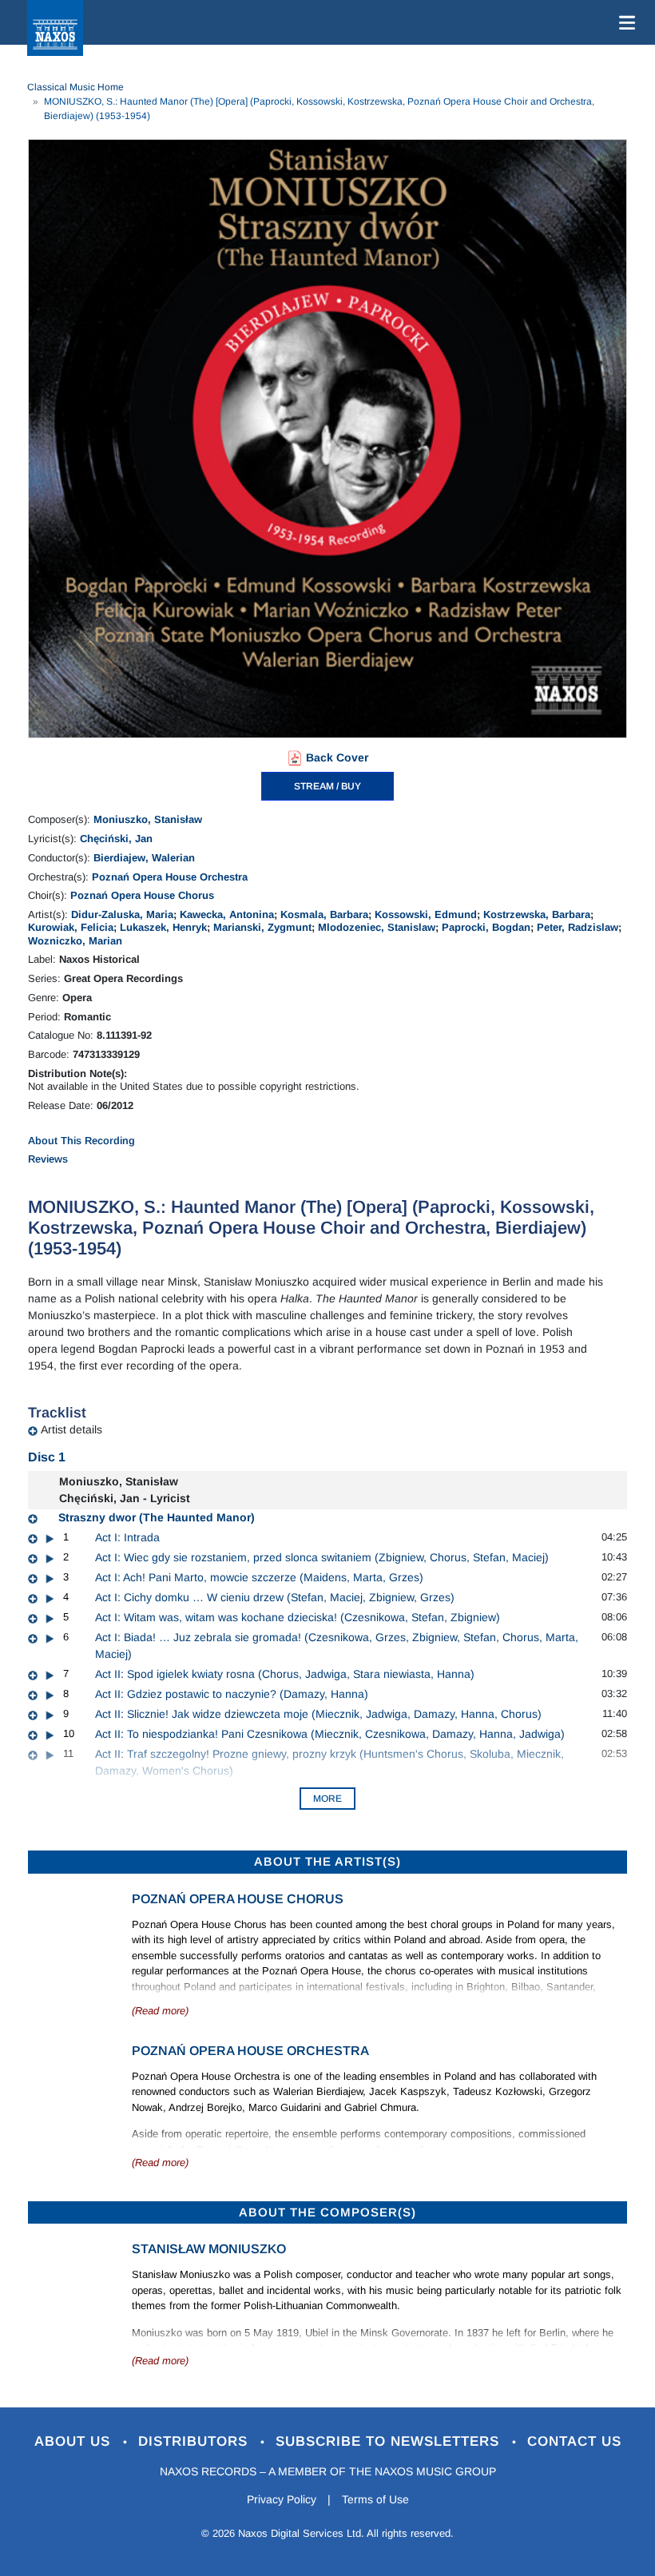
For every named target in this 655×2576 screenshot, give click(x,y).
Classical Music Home (75, 87)
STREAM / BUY (327, 786)
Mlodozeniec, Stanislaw (377, 927)
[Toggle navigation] (624, 22)
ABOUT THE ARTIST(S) (327, 1861)
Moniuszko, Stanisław (148, 819)
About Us (75, 2441)
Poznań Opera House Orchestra (170, 877)
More (327, 1799)
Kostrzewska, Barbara (537, 914)
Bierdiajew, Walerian (144, 858)
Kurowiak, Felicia (71, 927)
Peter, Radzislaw (578, 927)
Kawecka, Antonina (227, 914)
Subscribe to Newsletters (390, 2441)
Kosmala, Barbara (324, 914)
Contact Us (574, 2441)
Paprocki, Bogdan (486, 927)
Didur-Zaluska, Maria (122, 914)
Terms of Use (375, 2499)
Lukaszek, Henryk (163, 927)
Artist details (71, 1429)
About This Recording (81, 1141)
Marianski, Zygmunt (262, 927)
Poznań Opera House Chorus (142, 895)
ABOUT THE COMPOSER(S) (327, 2212)
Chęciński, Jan (116, 839)
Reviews (48, 1159)
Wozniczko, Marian (75, 941)
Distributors (195, 2441)
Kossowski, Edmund (426, 914)
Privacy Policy (282, 2499)
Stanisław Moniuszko (209, 2249)
